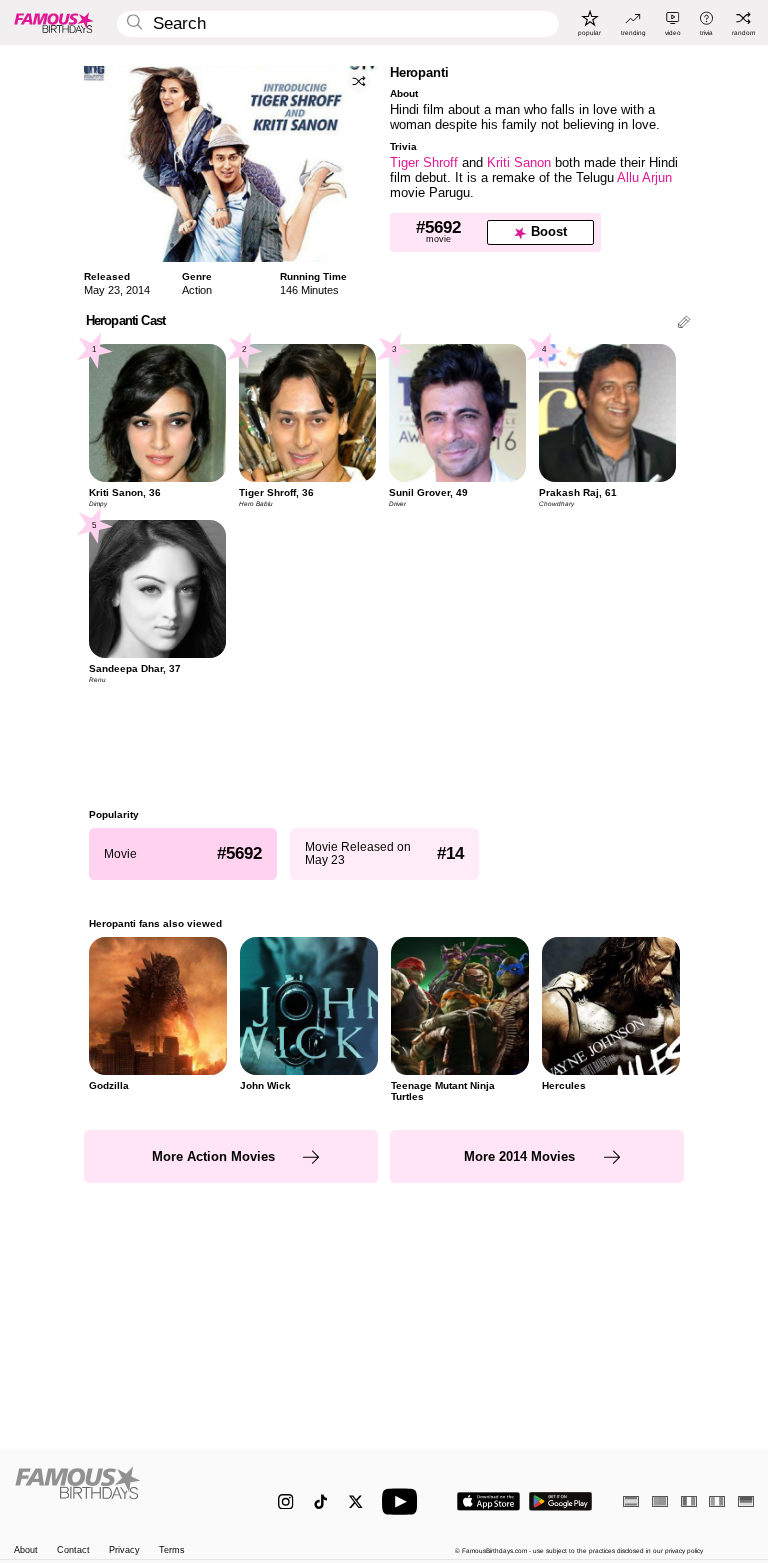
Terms (172, 1550)
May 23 (102, 290)
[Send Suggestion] (684, 323)
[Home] (124, 1493)
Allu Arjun (644, 177)
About (26, 1550)
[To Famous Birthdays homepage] (54, 22)
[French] (689, 1501)
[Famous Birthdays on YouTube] (404, 1501)
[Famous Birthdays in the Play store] (560, 1501)
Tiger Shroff (424, 162)
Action (197, 290)
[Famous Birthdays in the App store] (488, 1501)
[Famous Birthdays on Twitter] (355, 1501)
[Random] (358, 80)
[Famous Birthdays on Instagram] (285, 1501)
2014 (138, 290)
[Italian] (717, 1501)
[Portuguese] (660, 1501)
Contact (73, 1550)
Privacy (124, 1550)
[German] (746, 1501)
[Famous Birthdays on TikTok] (320, 1501)
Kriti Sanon (519, 162)
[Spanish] (631, 1501)
